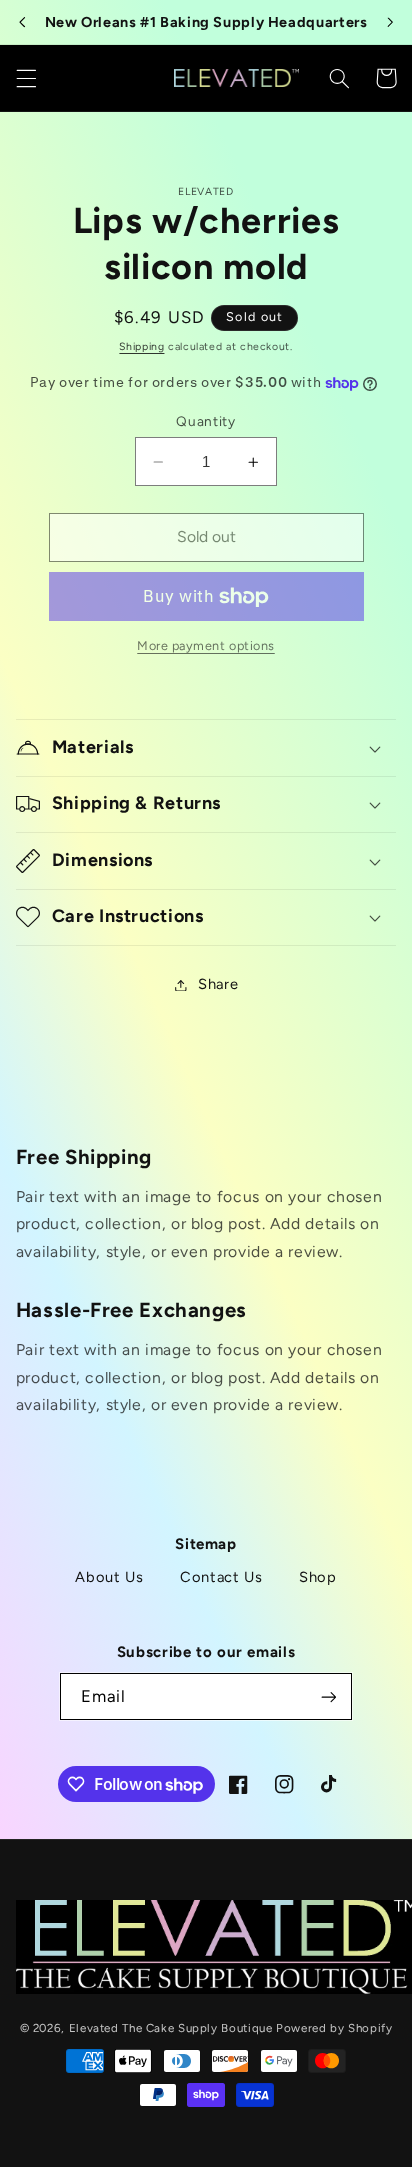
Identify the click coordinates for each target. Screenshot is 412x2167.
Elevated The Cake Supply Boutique (171, 2028)
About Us (109, 1577)
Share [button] (218, 984)
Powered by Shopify (334, 2028)
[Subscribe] (328, 1696)
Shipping (141, 346)
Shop (318, 1577)
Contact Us (221, 1577)
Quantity (205, 421)
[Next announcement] (390, 22)
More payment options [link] (206, 645)
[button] (26, 78)
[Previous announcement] (22, 22)
